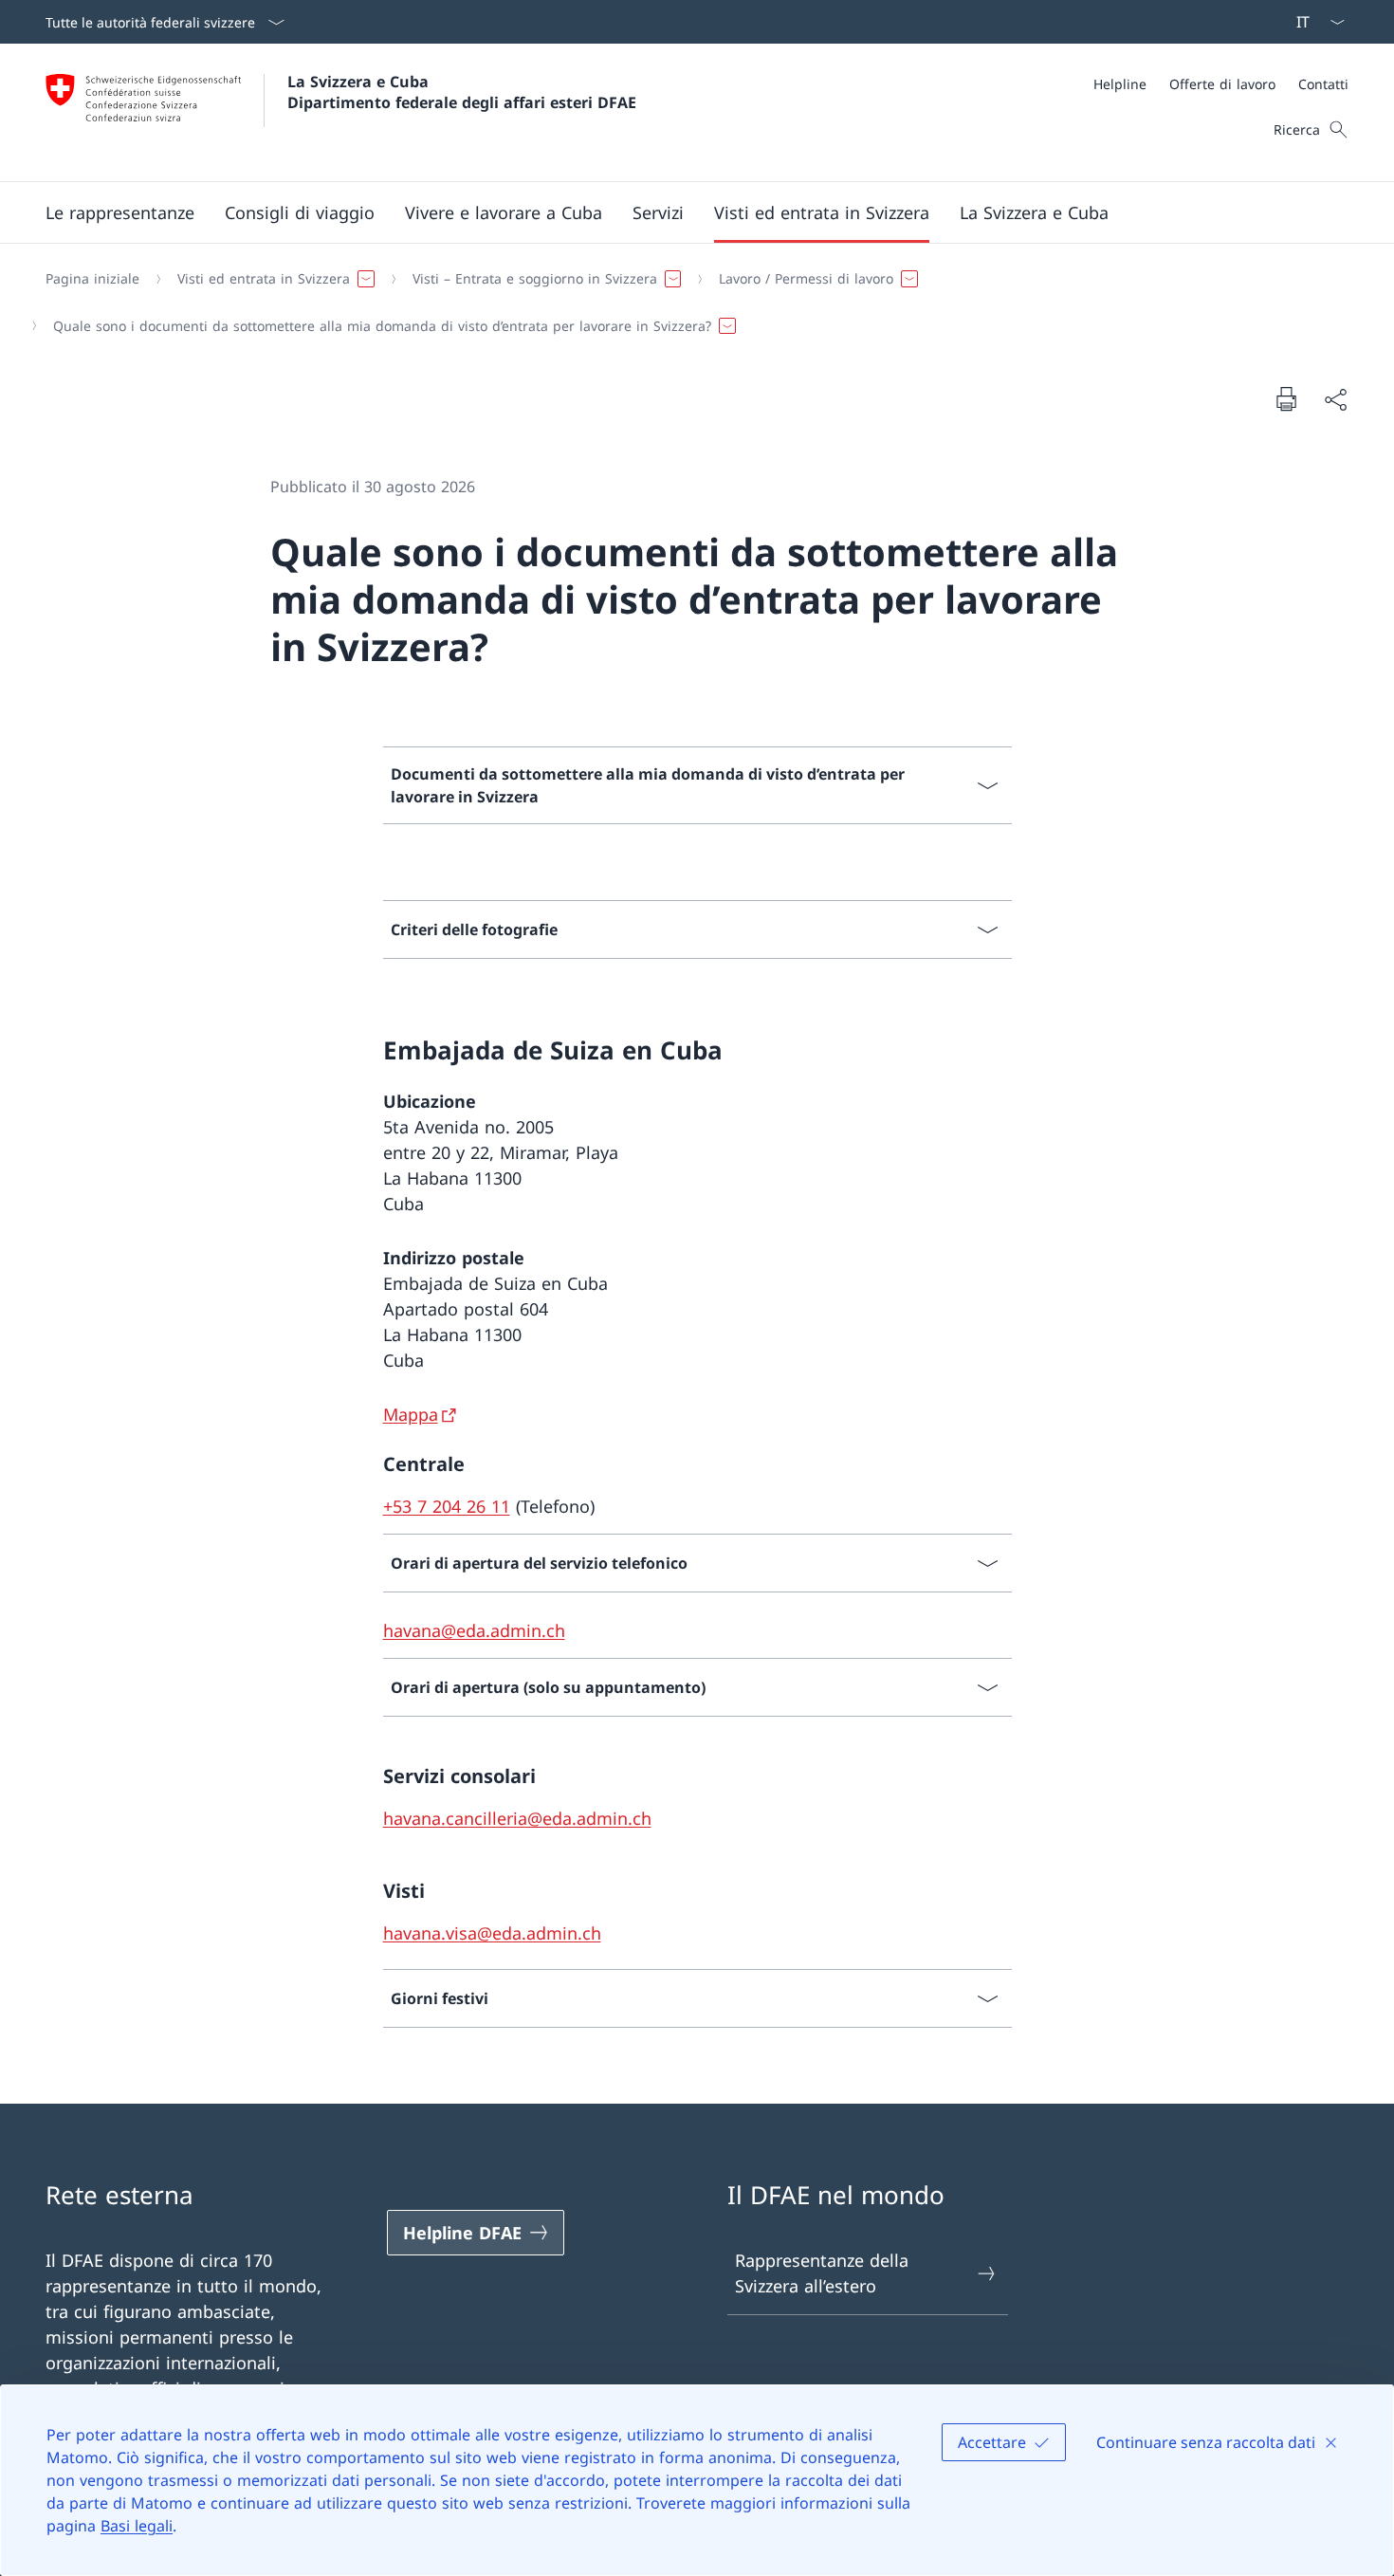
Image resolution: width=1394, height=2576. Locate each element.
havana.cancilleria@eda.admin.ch (517, 1818)
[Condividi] (1335, 399)
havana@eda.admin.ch (474, 1630)
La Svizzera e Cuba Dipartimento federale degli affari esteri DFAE (462, 92)
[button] (120, 212)
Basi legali (137, 2526)
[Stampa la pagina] (1286, 398)
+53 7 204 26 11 (447, 1506)
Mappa (411, 1414)
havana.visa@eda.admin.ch (492, 1933)
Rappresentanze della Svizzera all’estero (822, 2273)
